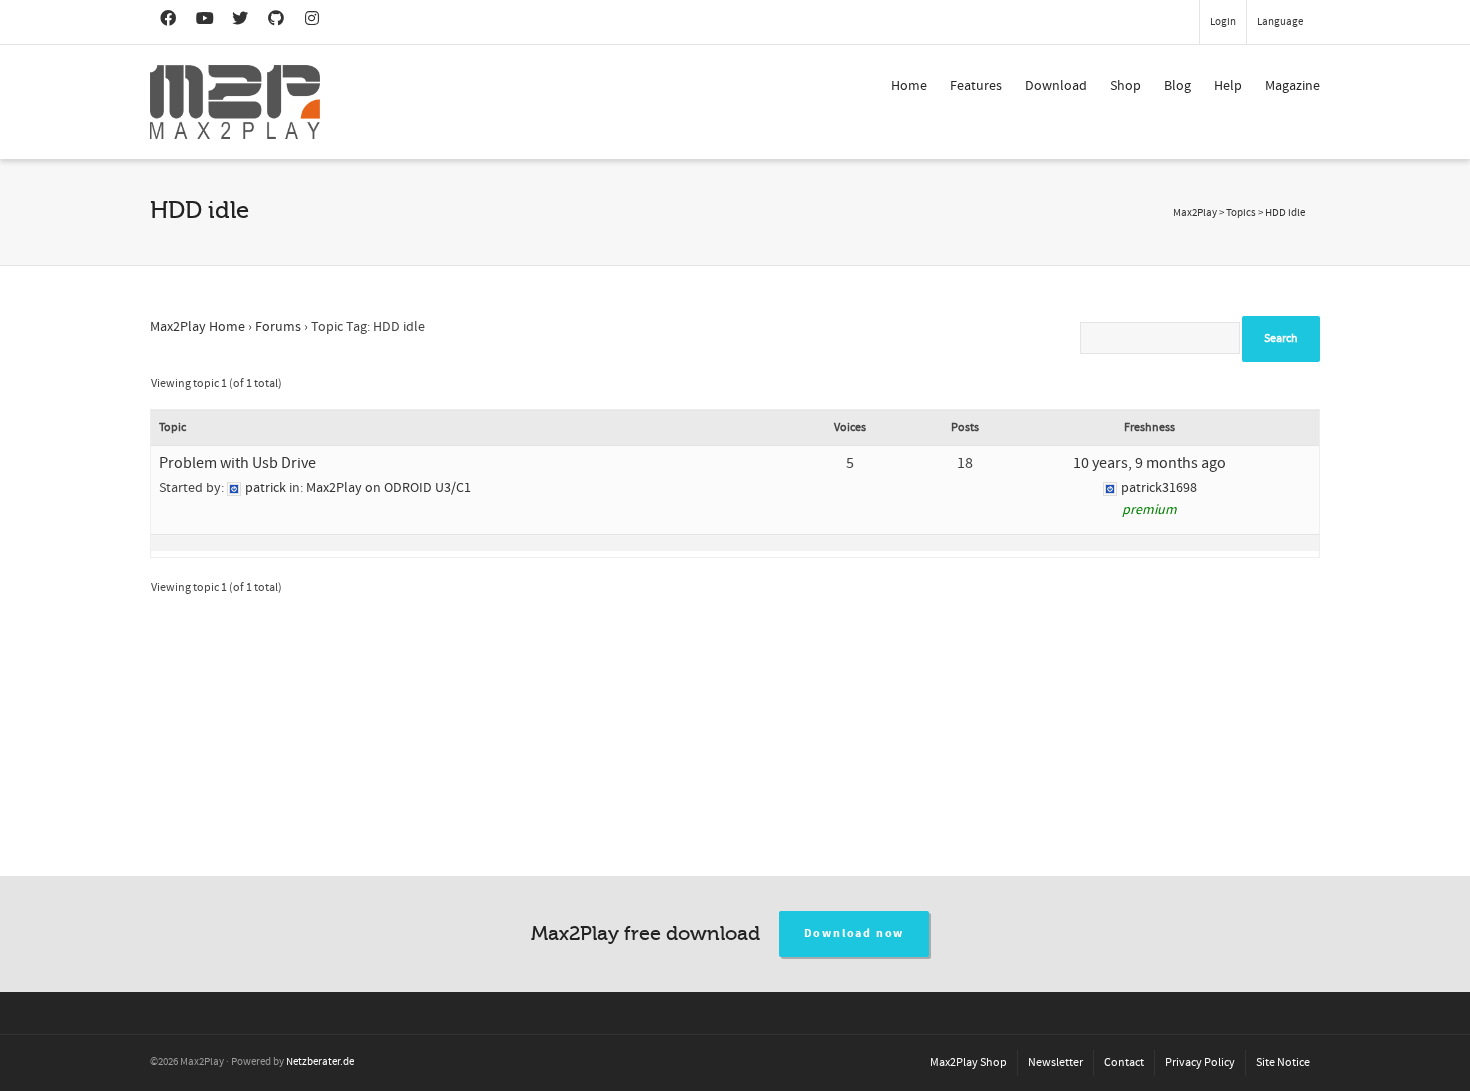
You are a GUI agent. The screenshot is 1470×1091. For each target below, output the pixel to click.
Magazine (1292, 86)
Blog (1177, 86)
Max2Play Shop (968, 1062)
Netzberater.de (320, 1062)
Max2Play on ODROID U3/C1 (388, 488)
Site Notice (1283, 1062)
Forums (278, 327)
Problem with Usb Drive (237, 463)
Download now (854, 933)
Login (1223, 22)
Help (1228, 86)
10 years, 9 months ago (1149, 463)
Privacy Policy (1200, 1062)
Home (909, 86)
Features (976, 86)
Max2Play (1195, 213)
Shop (1125, 86)
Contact (1124, 1062)
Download (1056, 86)
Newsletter (1055, 1062)
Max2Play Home (197, 327)
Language (1280, 22)
